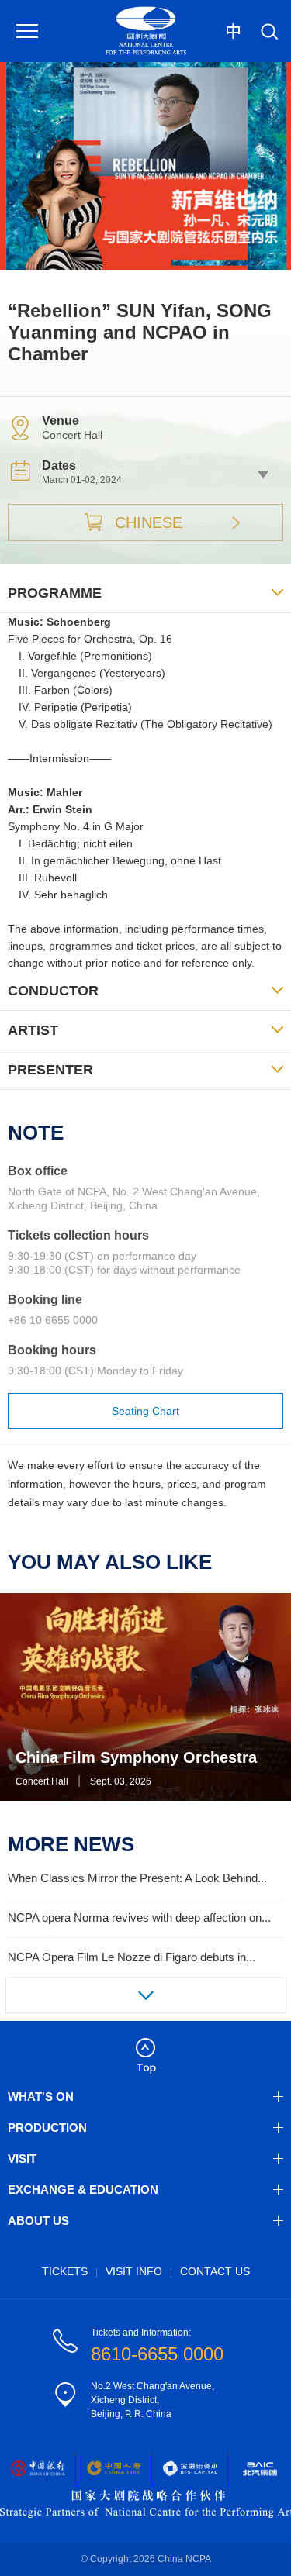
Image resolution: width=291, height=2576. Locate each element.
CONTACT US (215, 2271)
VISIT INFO (134, 2271)
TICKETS (65, 2271)
